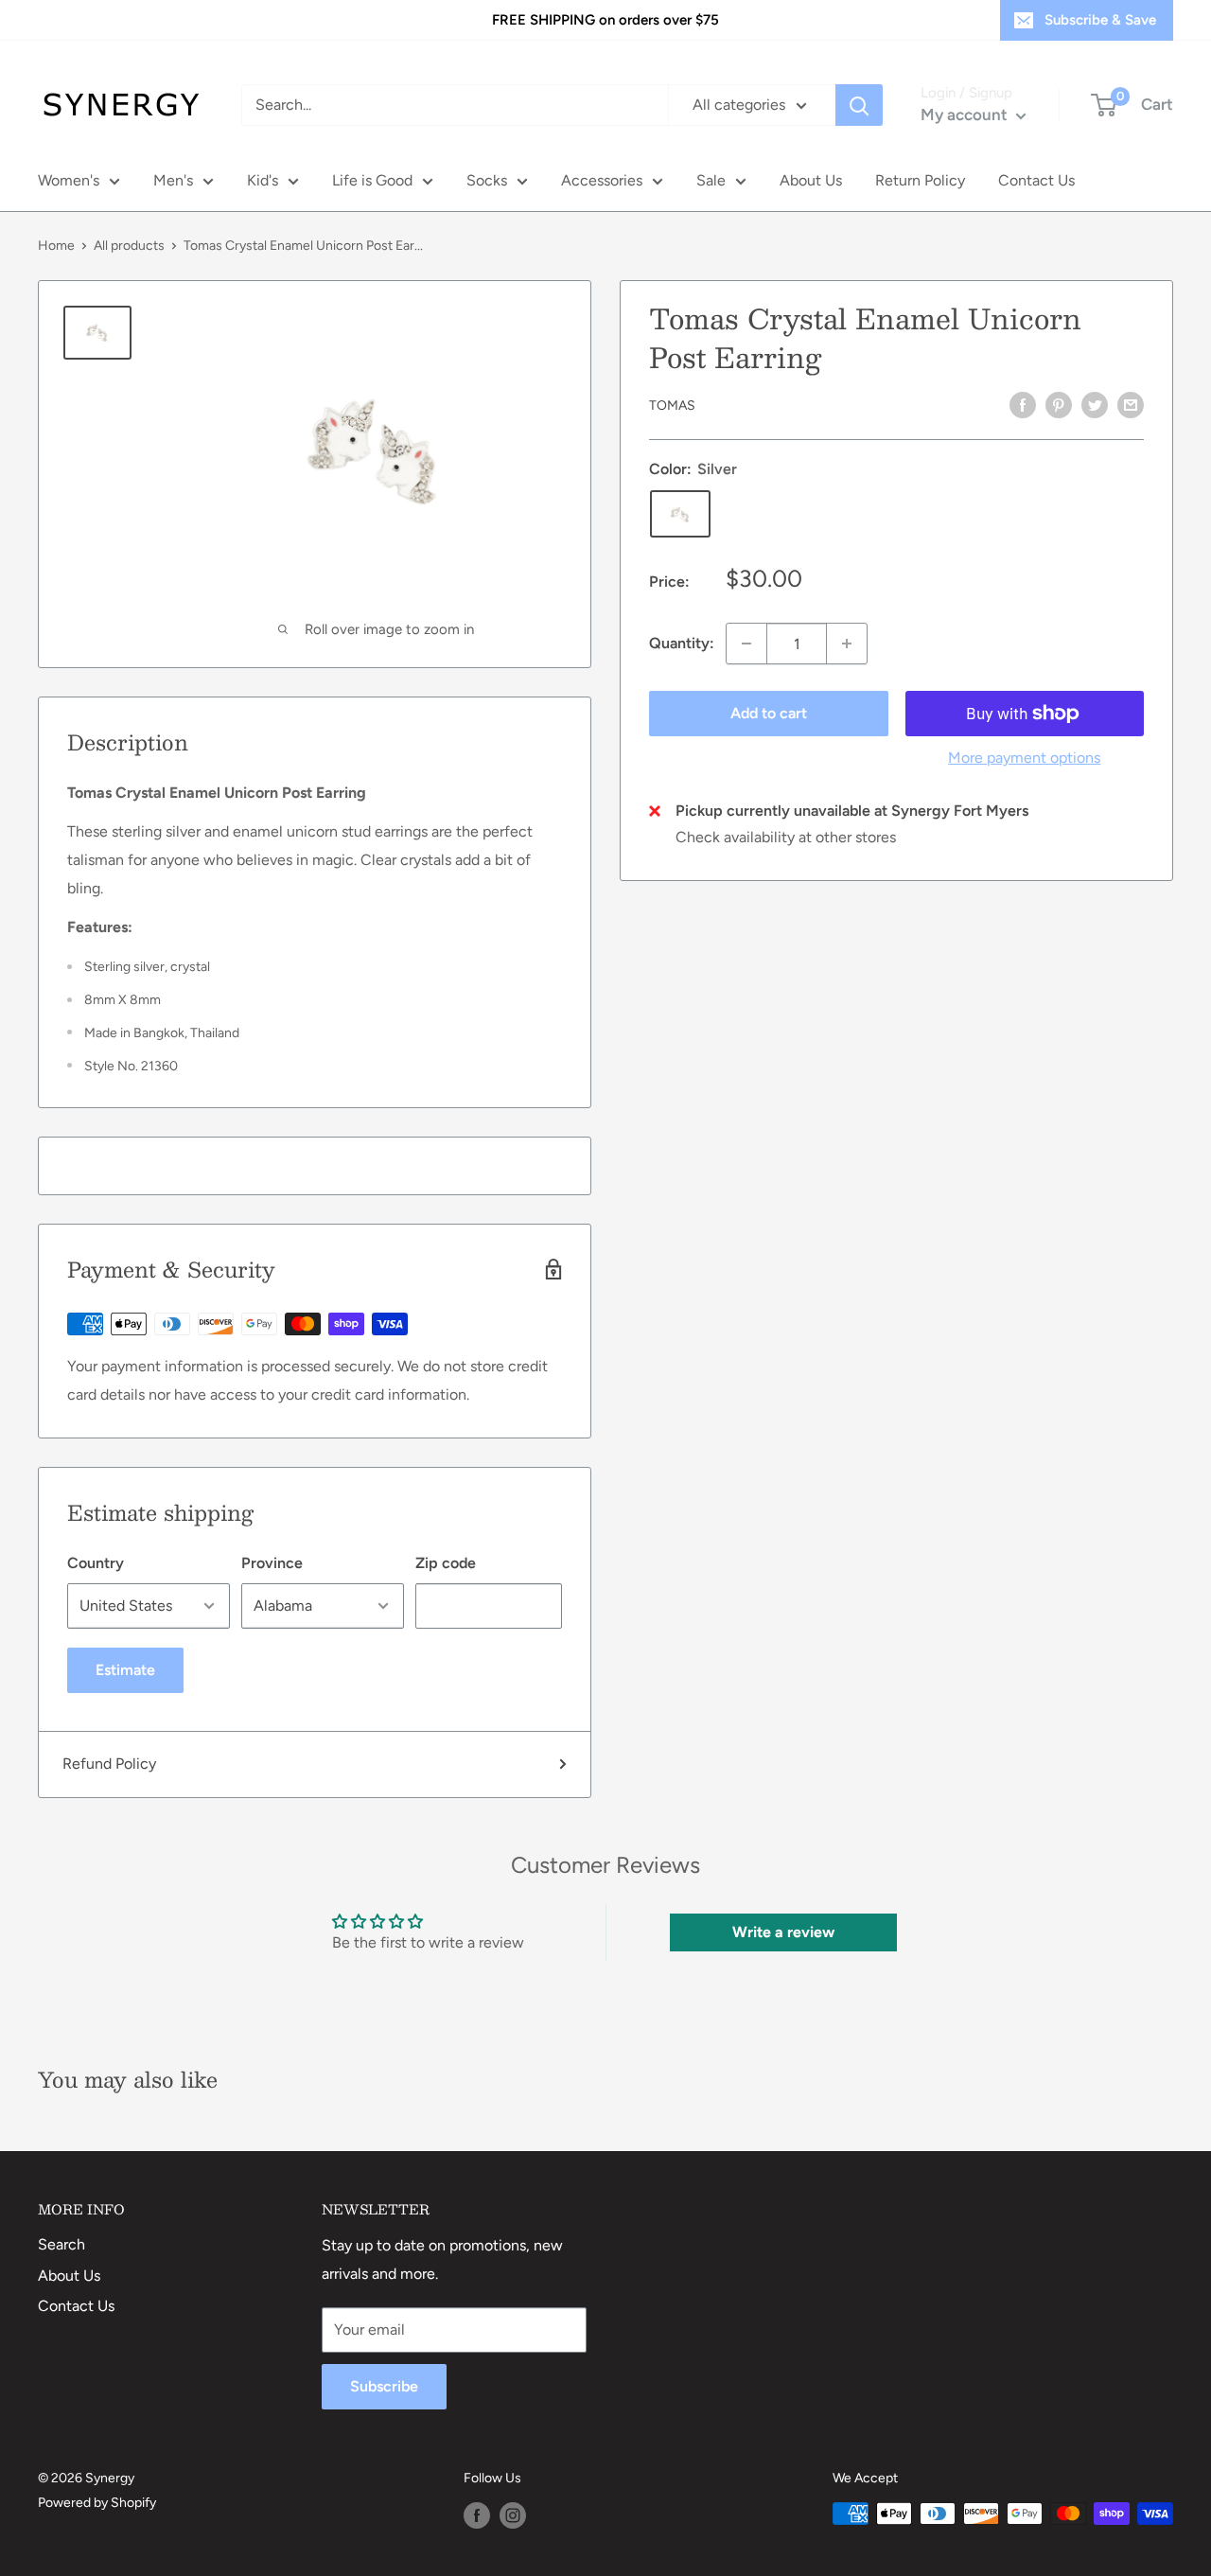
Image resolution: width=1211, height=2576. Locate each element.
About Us (811, 180)
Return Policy (920, 180)
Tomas (672, 406)
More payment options (1024, 758)
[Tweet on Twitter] (1095, 404)
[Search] (859, 105)
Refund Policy (109, 1764)
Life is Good (372, 180)
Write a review (783, 1932)
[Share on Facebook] (1023, 404)
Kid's (263, 180)
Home (56, 246)
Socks (487, 180)
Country (96, 1563)
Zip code (446, 1563)
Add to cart (769, 713)
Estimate (125, 1670)
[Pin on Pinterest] (1059, 404)
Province (272, 1563)
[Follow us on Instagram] (513, 2515)
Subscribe (384, 2386)
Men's (173, 180)
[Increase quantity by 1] (847, 644)
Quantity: (682, 643)
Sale (711, 180)
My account (966, 115)
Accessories (602, 180)
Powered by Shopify (97, 2503)
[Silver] (680, 514)
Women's (69, 180)
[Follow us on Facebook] (477, 2515)
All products (129, 246)
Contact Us (1036, 180)
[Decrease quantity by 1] (746, 644)
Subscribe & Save (1100, 20)
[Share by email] (1131, 404)
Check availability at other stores (786, 837)
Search (61, 2244)
